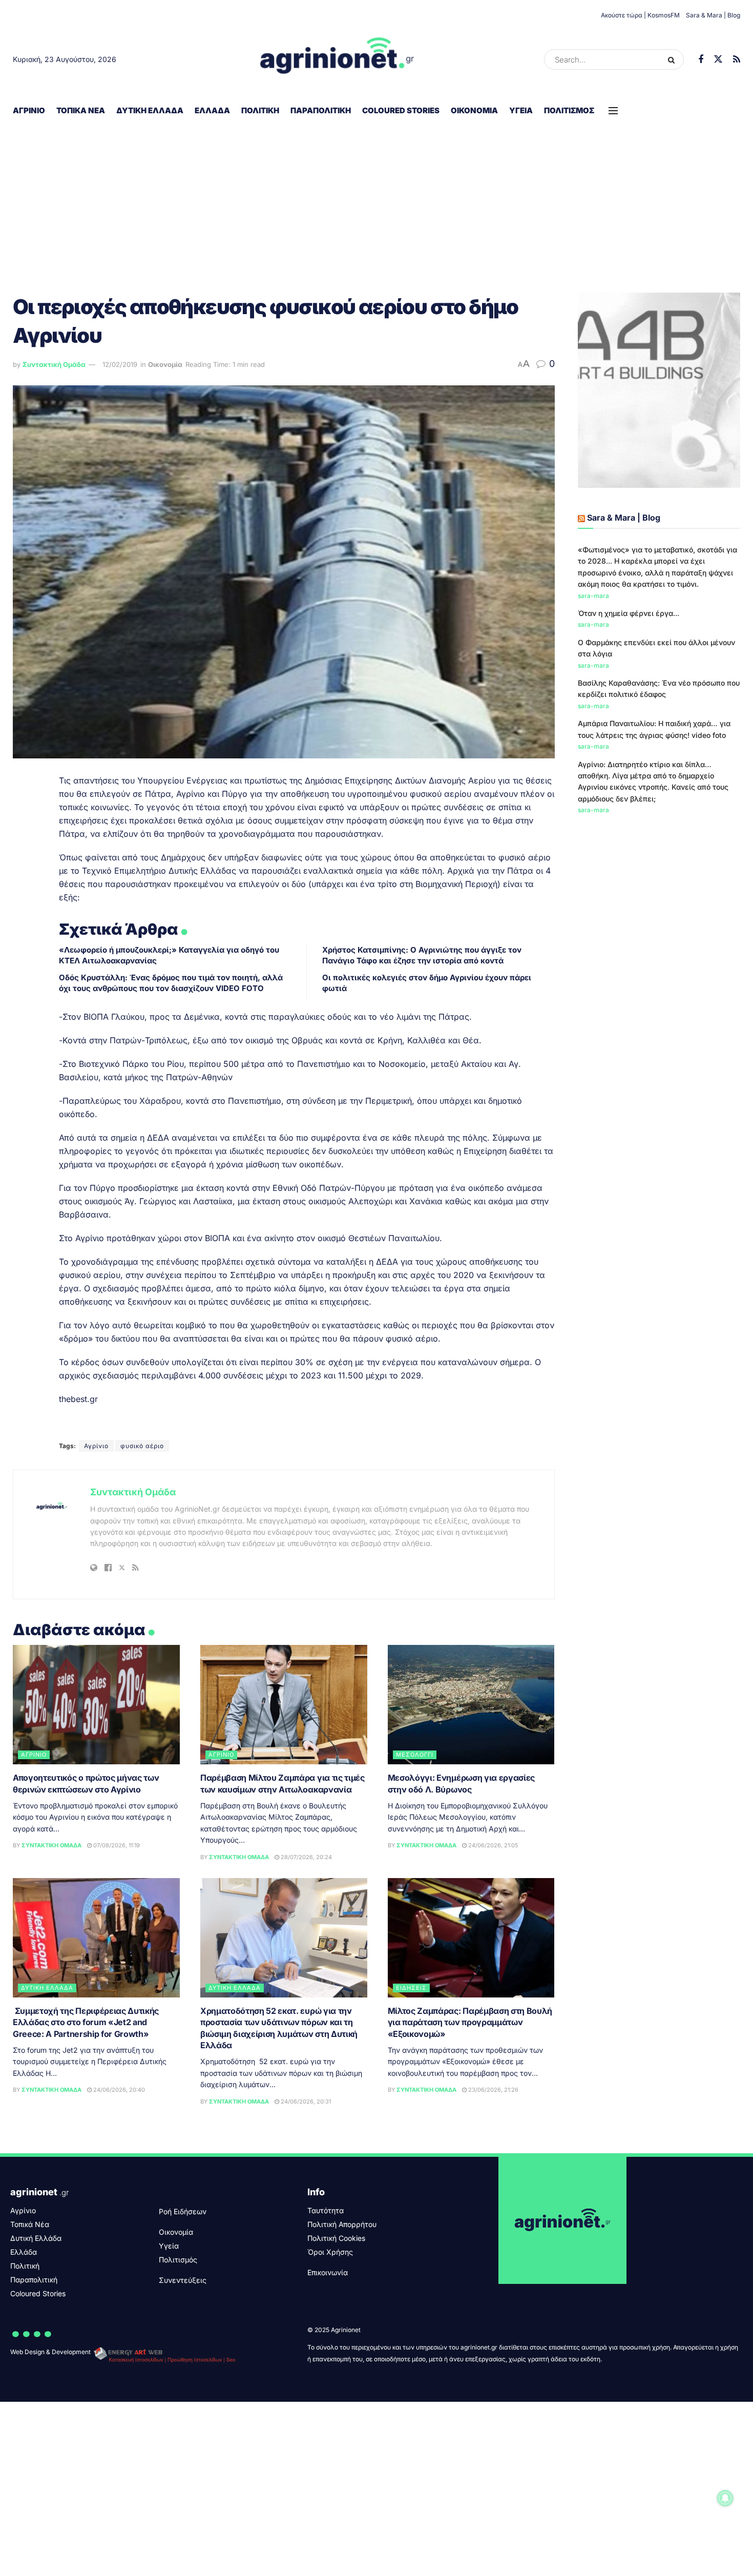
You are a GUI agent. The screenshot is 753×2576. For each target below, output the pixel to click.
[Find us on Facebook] (701, 60)
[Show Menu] (613, 111)
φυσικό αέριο (142, 1446)
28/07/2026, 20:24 (306, 1857)
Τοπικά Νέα (81, 110)
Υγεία (521, 110)
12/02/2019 (120, 364)
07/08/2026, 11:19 (116, 1845)
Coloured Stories (401, 110)
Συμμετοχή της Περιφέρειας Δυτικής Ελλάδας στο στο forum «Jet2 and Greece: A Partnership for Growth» (86, 2022)
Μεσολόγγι (415, 1755)
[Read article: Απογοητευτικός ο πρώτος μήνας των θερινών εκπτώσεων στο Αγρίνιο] (96, 1705)
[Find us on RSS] (737, 60)
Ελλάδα (212, 110)
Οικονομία (474, 110)
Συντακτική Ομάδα (54, 364)
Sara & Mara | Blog (713, 15)
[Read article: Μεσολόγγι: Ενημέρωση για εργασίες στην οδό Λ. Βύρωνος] (471, 1705)
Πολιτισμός (569, 110)
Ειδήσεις (411, 1988)
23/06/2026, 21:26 (493, 2090)
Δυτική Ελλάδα (150, 110)
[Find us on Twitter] (718, 59)
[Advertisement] (376, 200)
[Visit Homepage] (337, 59)
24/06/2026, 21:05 (493, 1845)
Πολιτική (260, 110)
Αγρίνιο (29, 110)
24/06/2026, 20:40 (118, 2090)
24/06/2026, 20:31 (305, 2101)
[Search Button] (673, 59)
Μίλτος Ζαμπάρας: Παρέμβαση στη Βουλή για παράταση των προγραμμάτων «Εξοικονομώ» (470, 2022)
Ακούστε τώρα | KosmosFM (640, 15)
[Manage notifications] (725, 2498)
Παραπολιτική (321, 110)
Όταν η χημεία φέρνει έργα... (629, 613)
